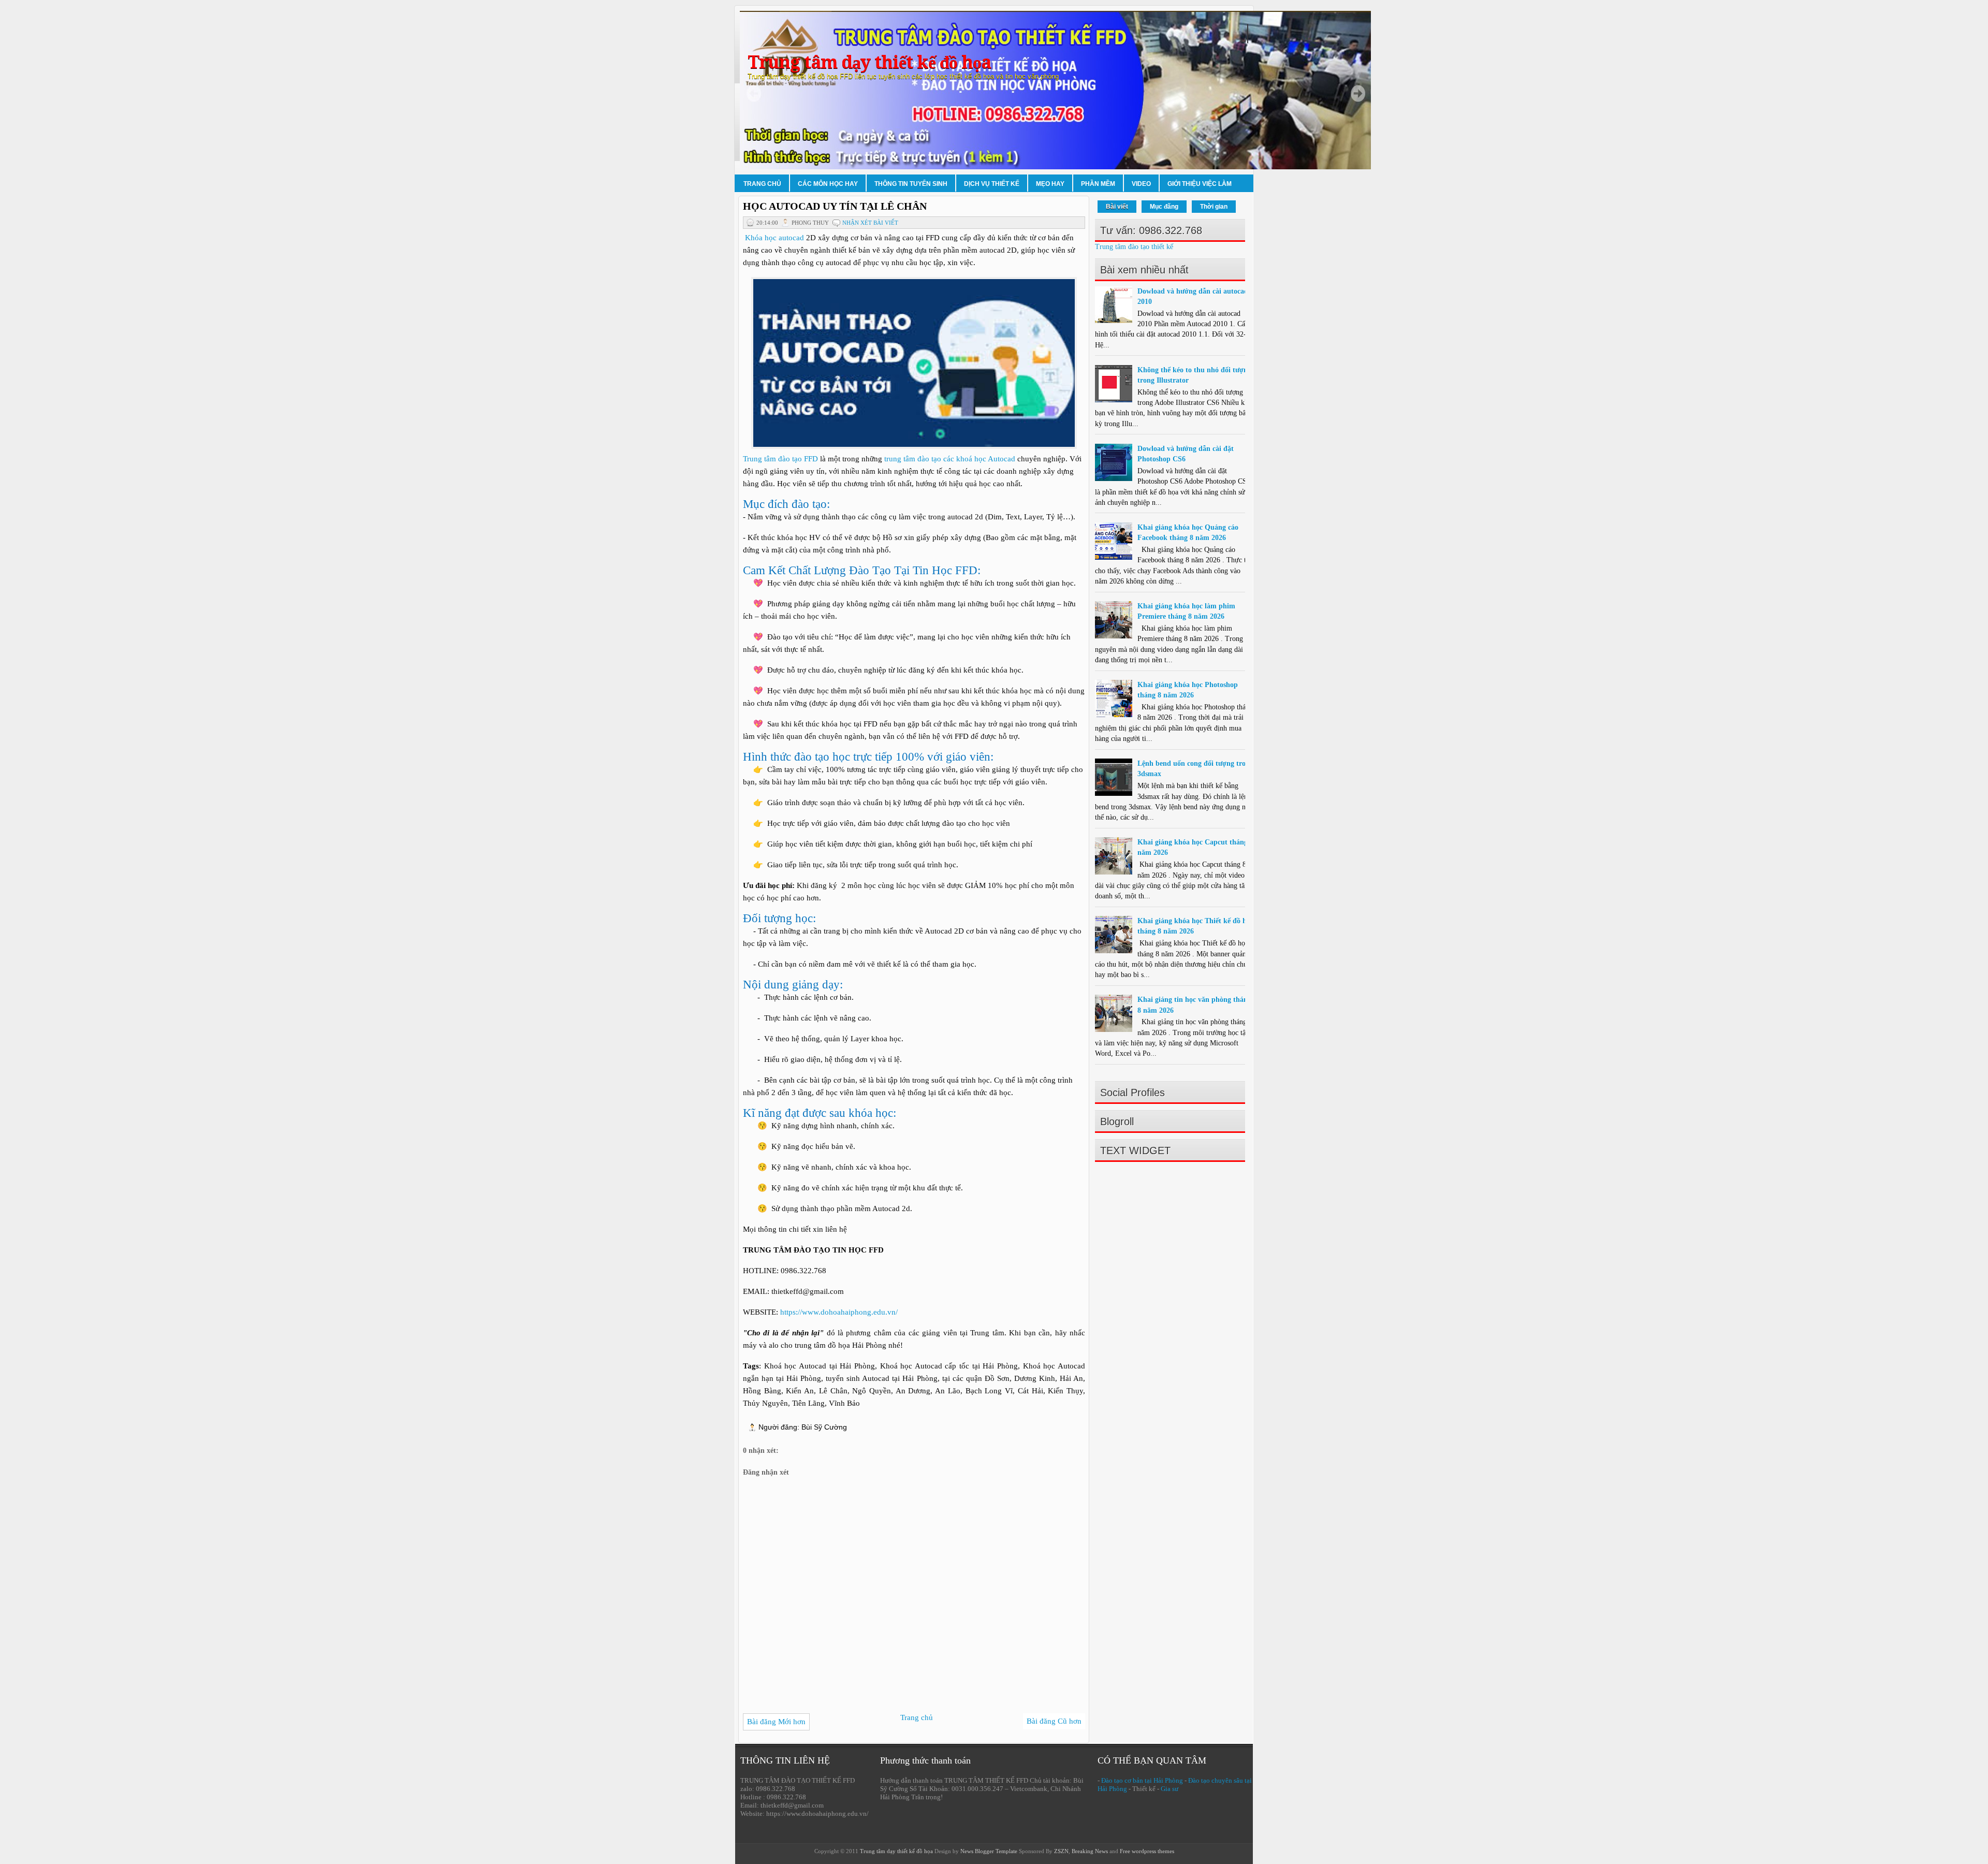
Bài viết (1117, 207)
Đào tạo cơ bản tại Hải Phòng (1142, 1780)
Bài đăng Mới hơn (776, 1722)
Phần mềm (1098, 184)
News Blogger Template (989, 1851)
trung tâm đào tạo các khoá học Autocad (950, 459)
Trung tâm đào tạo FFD (780, 459)
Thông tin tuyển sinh (911, 184)
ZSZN (1061, 1851)
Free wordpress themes (1147, 1851)
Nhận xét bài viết (870, 223)
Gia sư (1170, 1789)
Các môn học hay (828, 184)
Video (1141, 184)
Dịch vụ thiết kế (992, 184)
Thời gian (1214, 207)
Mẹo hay (1050, 184)
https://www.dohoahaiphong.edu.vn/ (839, 1312)
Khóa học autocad (773, 238)
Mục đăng (1164, 207)
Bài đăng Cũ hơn (1054, 1721)
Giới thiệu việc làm (1200, 184)
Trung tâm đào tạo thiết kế (1134, 247)
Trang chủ (762, 184)
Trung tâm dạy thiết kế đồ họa (869, 62)
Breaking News (1090, 1851)
